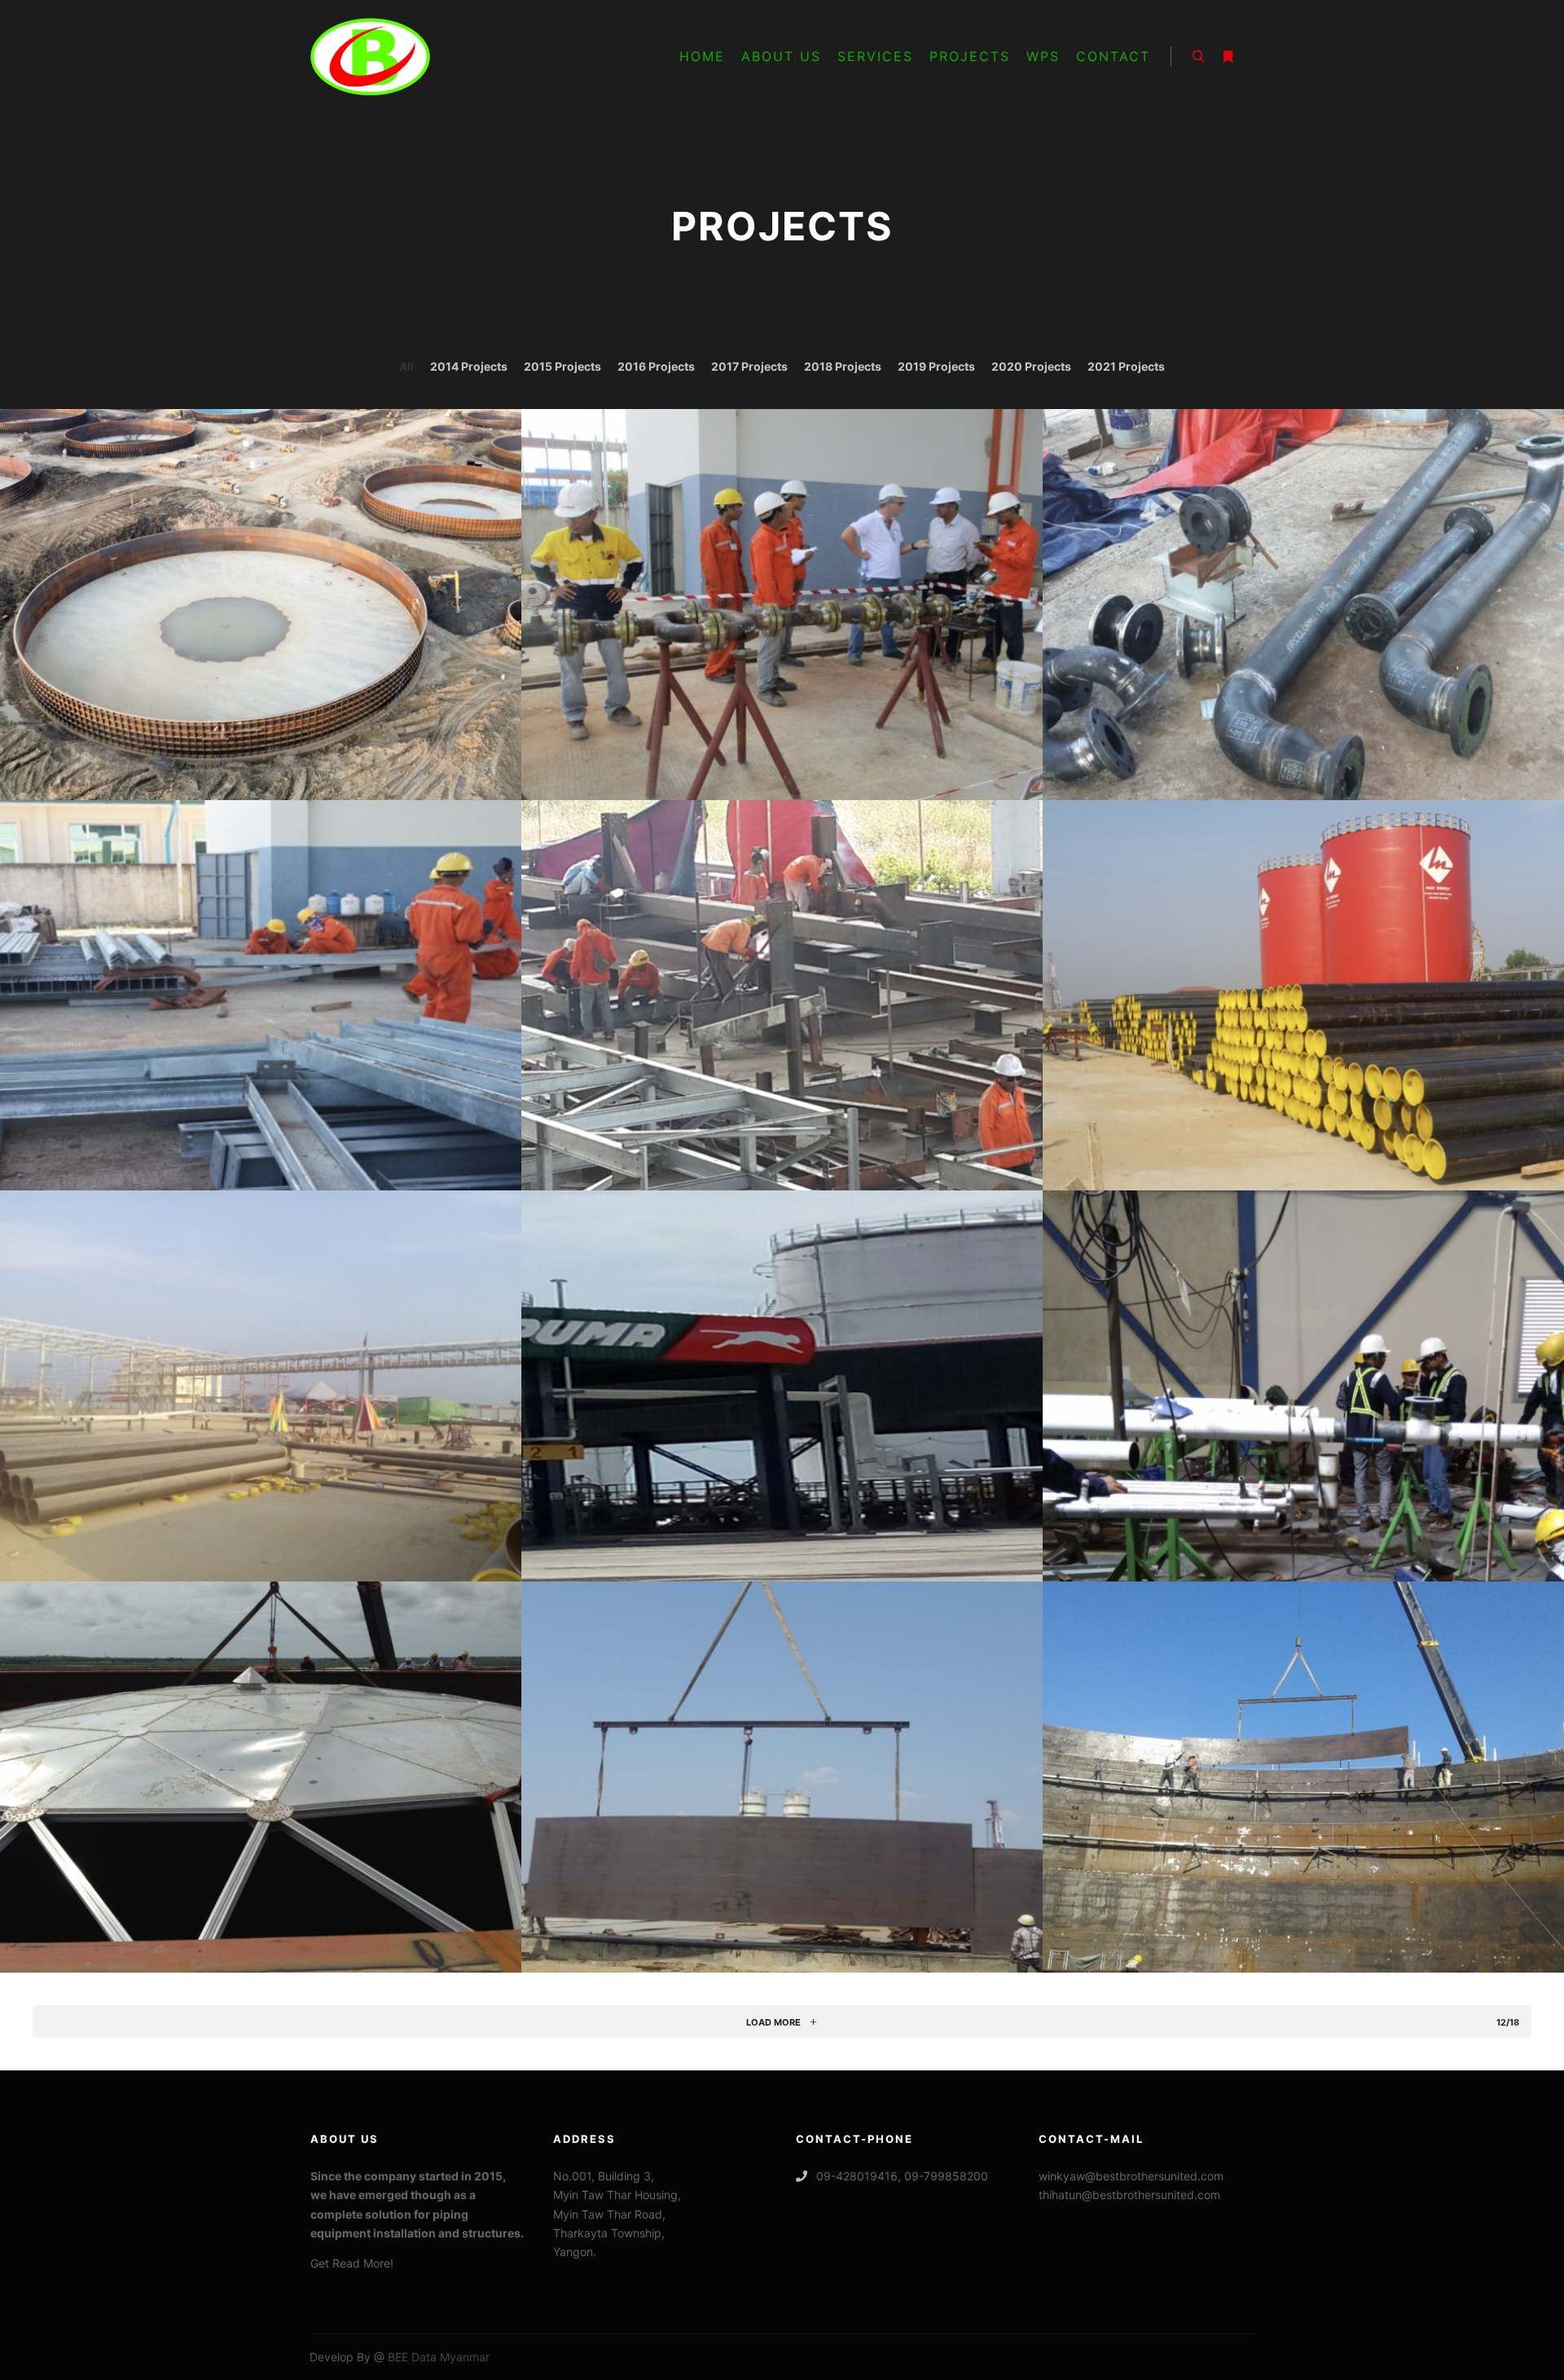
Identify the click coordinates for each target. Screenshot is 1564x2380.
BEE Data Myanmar (437, 2357)
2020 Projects (1031, 366)
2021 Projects (1126, 366)
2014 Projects (469, 366)
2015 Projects (562, 366)
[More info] (1228, 57)
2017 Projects (749, 366)
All (406, 366)
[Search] (1198, 57)
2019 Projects (936, 366)
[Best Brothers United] (371, 57)
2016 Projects (656, 366)
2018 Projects (843, 366)
